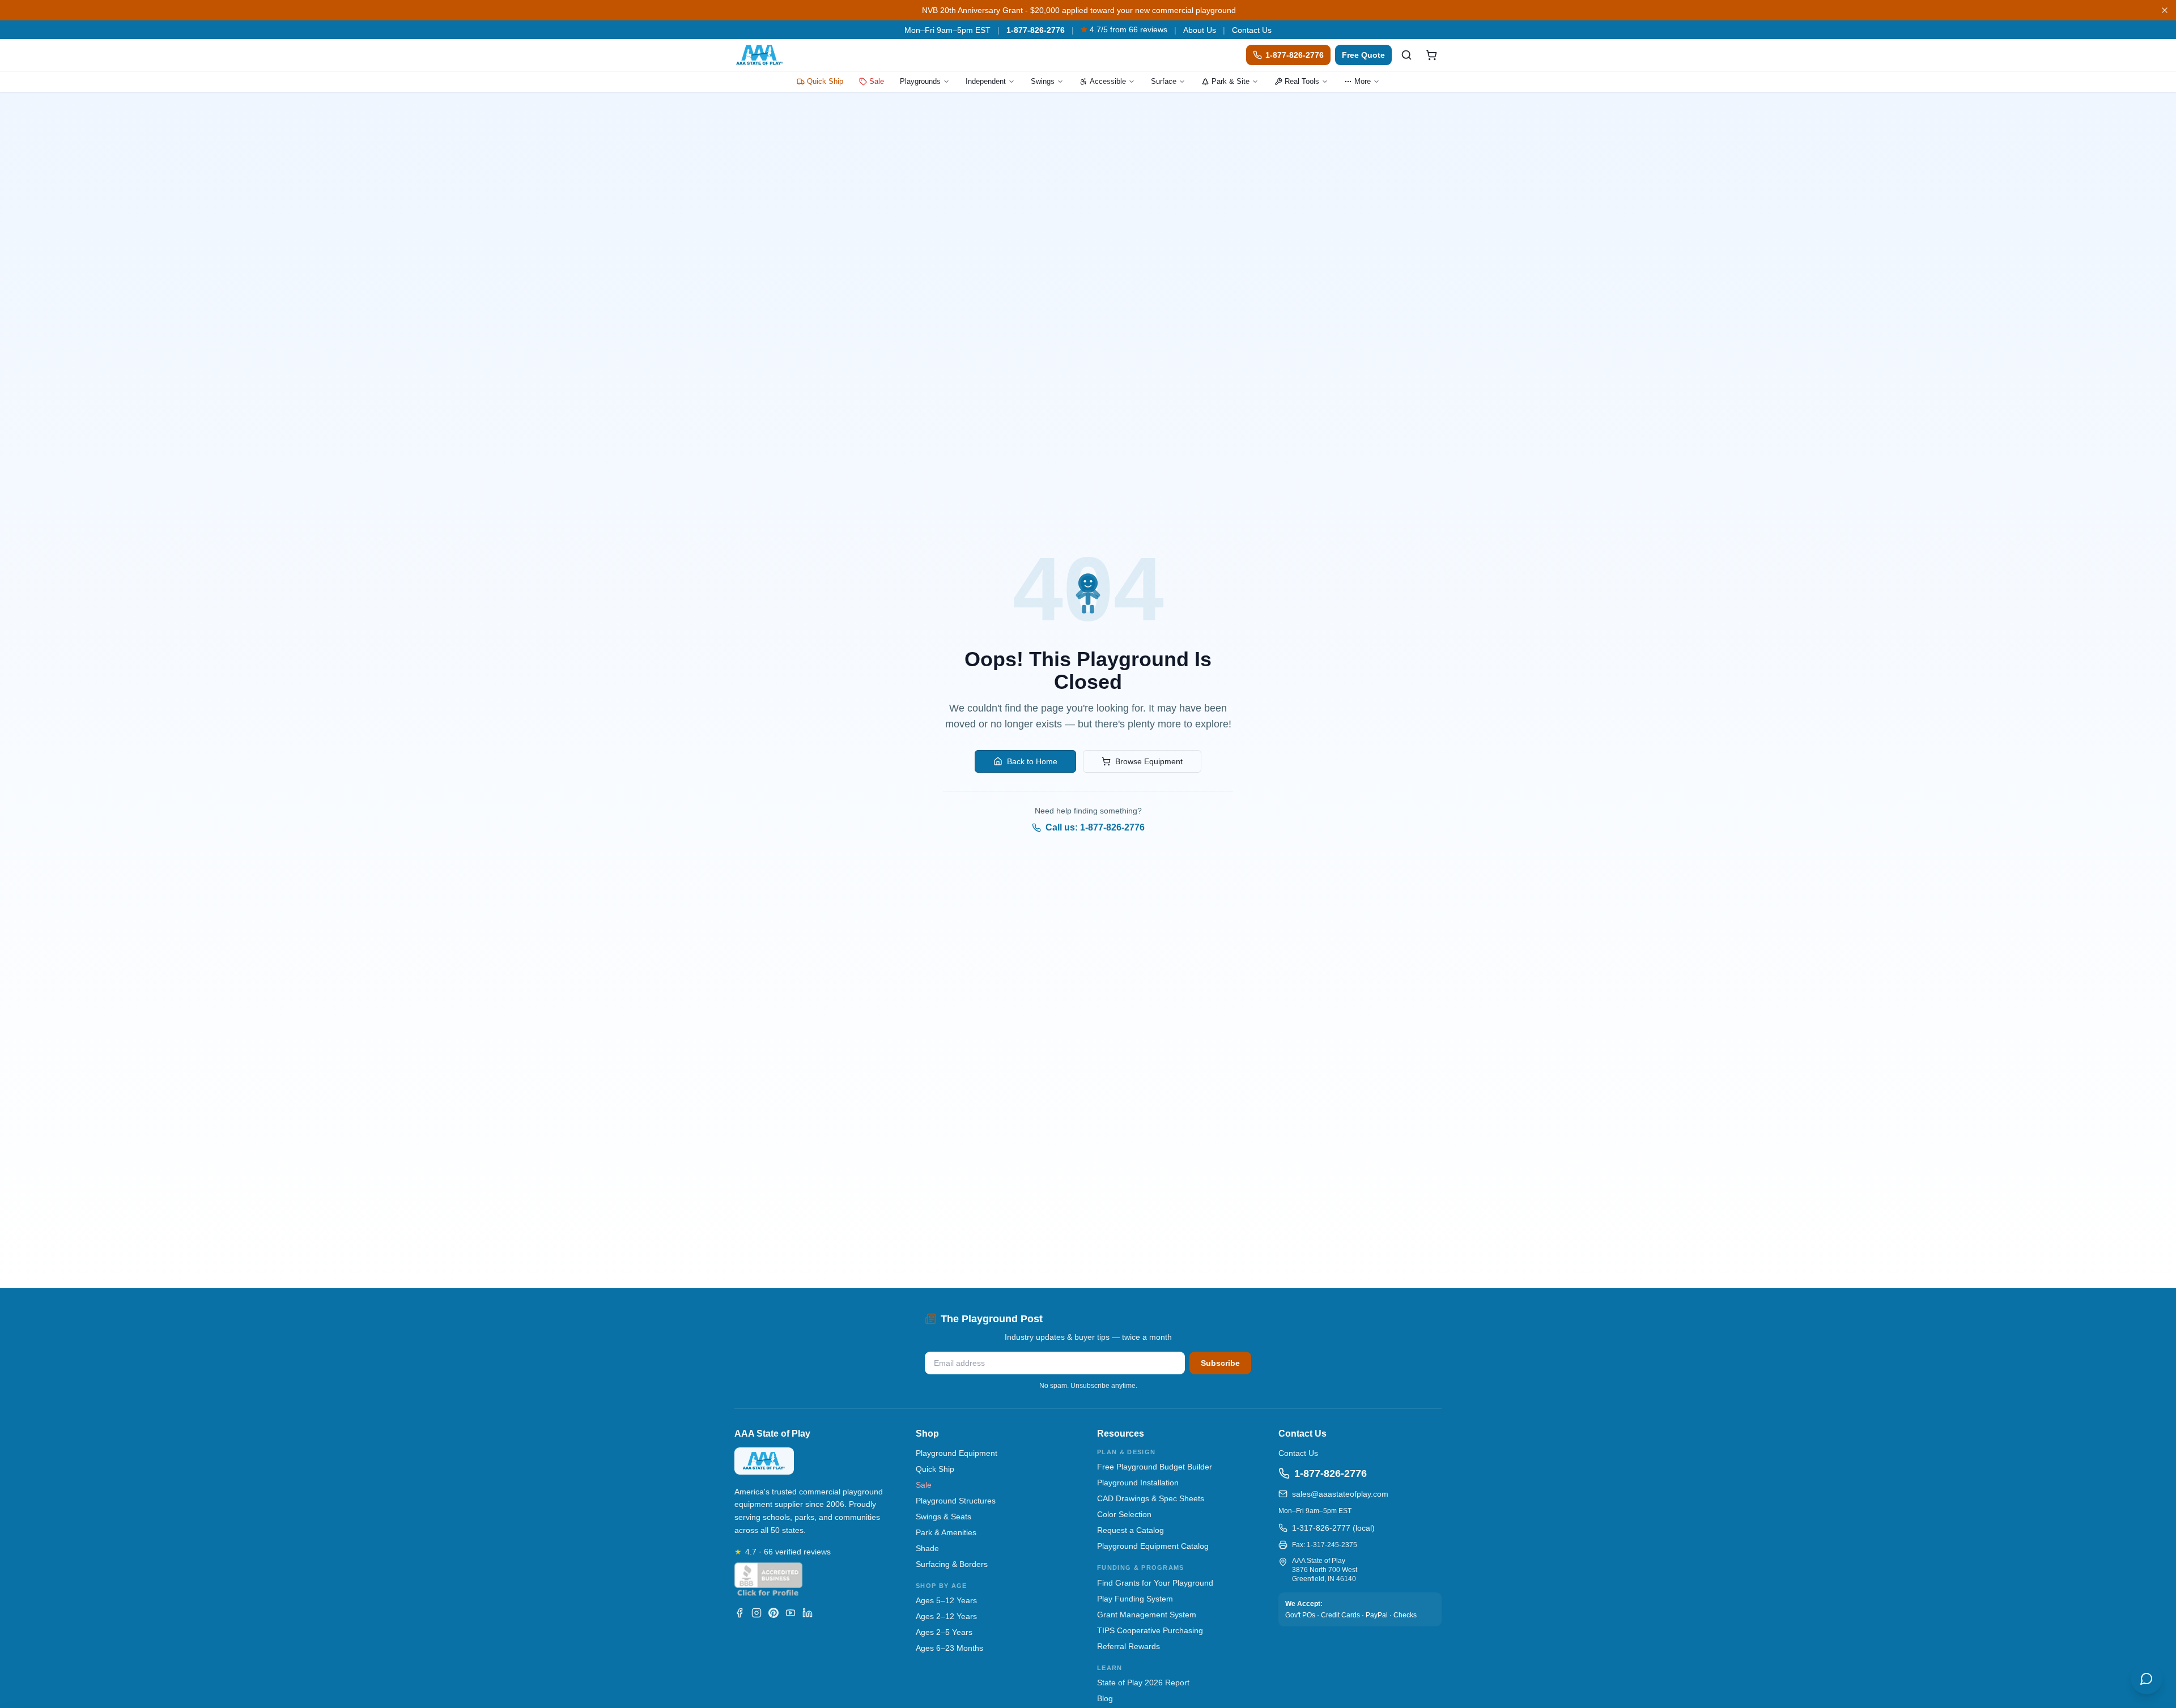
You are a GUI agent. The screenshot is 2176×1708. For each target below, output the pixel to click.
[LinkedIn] (807, 1613)
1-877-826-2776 (1036, 30)
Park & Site (1231, 81)
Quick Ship (825, 81)
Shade (927, 1548)
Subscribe (1220, 1363)
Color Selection (1124, 1514)
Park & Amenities (946, 1532)
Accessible (1108, 81)
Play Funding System (1135, 1599)
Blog (1105, 1698)
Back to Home (1032, 761)
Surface (1164, 81)
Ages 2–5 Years (944, 1632)
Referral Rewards (1129, 1646)
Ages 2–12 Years (946, 1616)
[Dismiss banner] (2165, 10)
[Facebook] (739, 1613)
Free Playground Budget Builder (1155, 1467)
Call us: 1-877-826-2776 (1095, 827)
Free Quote (1363, 55)
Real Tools (1302, 81)
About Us (1200, 30)
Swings (1043, 81)
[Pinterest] (773, 1613)
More (1363, 81)
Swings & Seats (943, 1517)
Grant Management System (1147, 1615)
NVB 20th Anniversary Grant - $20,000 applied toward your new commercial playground (1079, 10)
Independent (986, 81)
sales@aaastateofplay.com (1340, 1494)
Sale (877, 81)
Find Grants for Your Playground (1155, 1583)
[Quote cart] (1431, 55)
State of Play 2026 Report (1143, 1683)
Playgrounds (920, 81)
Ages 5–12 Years (946, 1600)
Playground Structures (956, 1501)
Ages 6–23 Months (949, 1648)
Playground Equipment (957, 1453)
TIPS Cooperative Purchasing (1150, 1630)
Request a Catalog (1130, 1530)
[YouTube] (790, 1613)
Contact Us (1252, 30)
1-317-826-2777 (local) (1333, 1528)
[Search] (1406, 55)
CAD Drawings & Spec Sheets (1151, 1498)
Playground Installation (1138, 1483)
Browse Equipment (1149, 761)
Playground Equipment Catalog (1153, 1546)
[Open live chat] (2147, 1679)
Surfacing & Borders (952, 1564)
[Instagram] (756, 1613)
